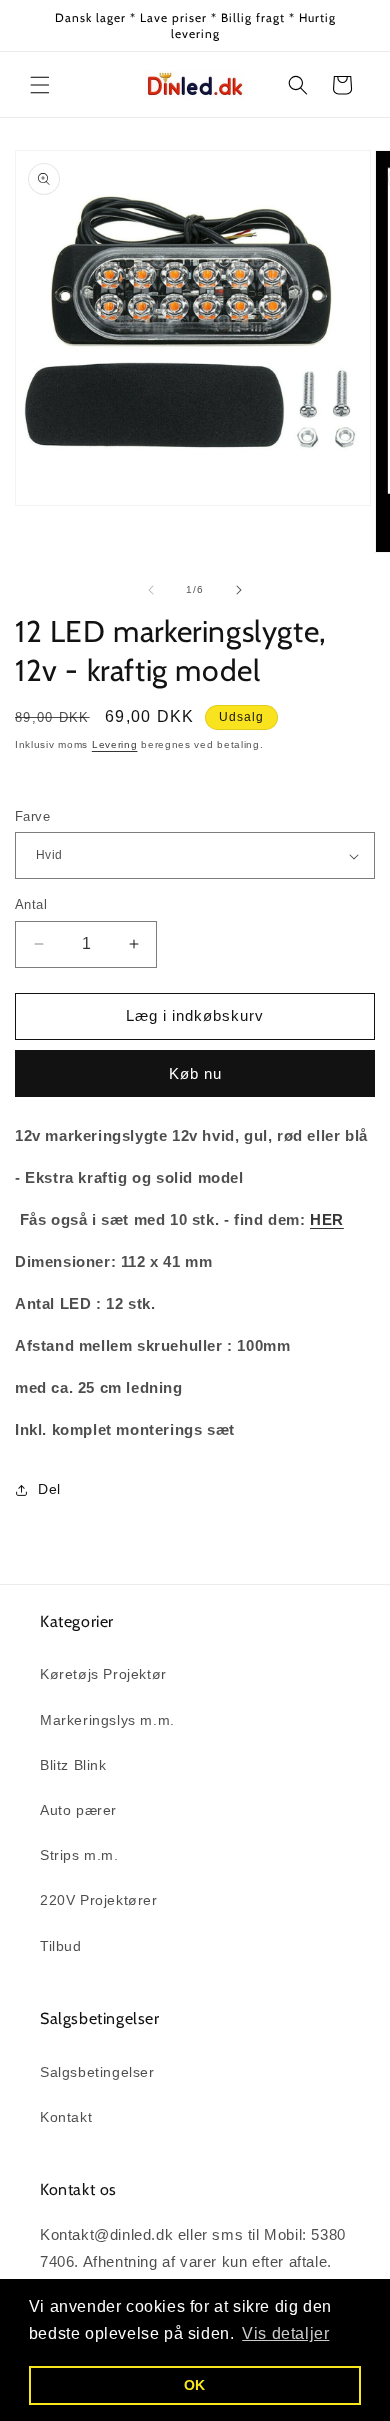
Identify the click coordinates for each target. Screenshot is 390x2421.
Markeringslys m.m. (107, 1720)
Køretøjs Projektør (103, 1674)
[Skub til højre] (239, 590)
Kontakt (66, 2117)
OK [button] (195, 2385)
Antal (31, 904)
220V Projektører (99, 1900)
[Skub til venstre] (151, 590)
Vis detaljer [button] (285, 2333)
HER (327, 1219)
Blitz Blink (73, 1765)
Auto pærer (78, 1810)
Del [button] (49, 1489)
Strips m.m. (79, 1855)
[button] (40, 85)
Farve (32, 816)
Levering (115, 744)
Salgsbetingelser (97, 2072)
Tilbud (61, 1946)
